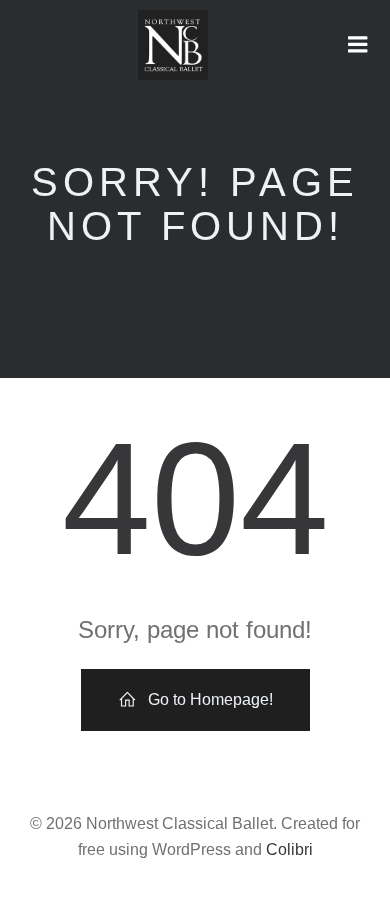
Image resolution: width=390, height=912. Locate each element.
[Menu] (358, 45)
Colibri (289, 849)
